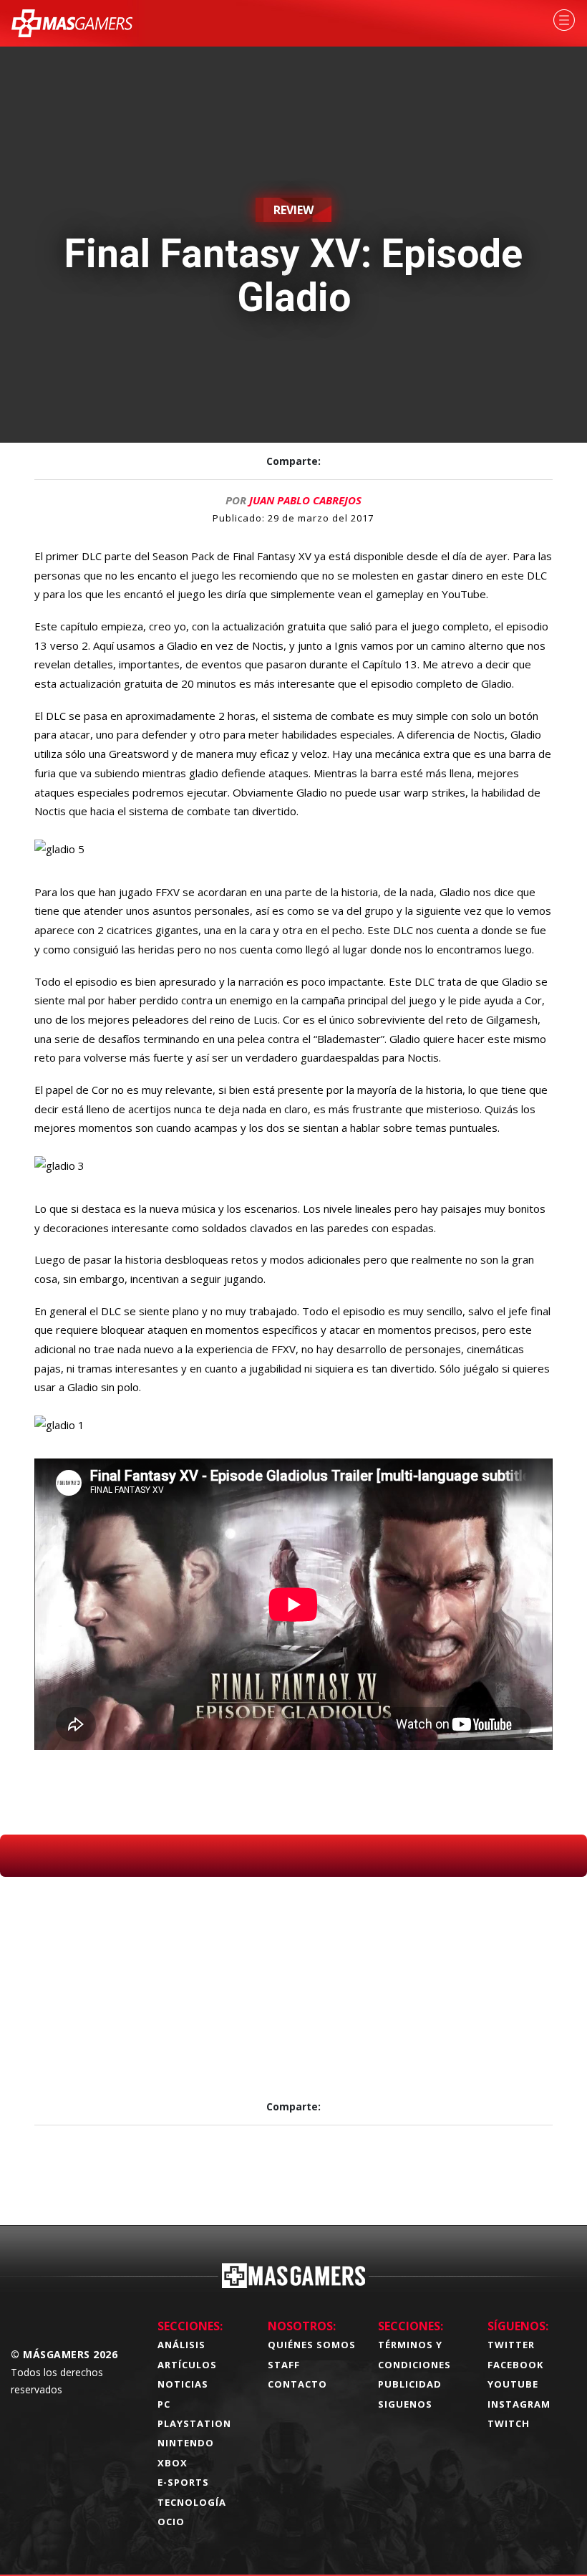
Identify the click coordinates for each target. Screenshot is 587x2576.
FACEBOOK (515, 2365)
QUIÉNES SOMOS (312, 2345)
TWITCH (509, 2423)
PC (164, 2404)
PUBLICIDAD (410, 2384)
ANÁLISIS (181, 2345)
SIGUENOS (405, 2404)
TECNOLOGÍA (192, 2502)
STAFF (284, 2365)
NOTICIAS (183, 2384)
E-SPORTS (183, 2482)
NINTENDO (186, 2443)
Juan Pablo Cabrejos (305, 500)
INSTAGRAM (519, 2404)
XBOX (173, 2463)
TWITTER (511, 2345)
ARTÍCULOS (187, 2365)
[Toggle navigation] (564, 20)
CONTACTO (297, 2384)
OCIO (171, 2522)
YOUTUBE (513, 2384)
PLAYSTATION (194, 2423)
